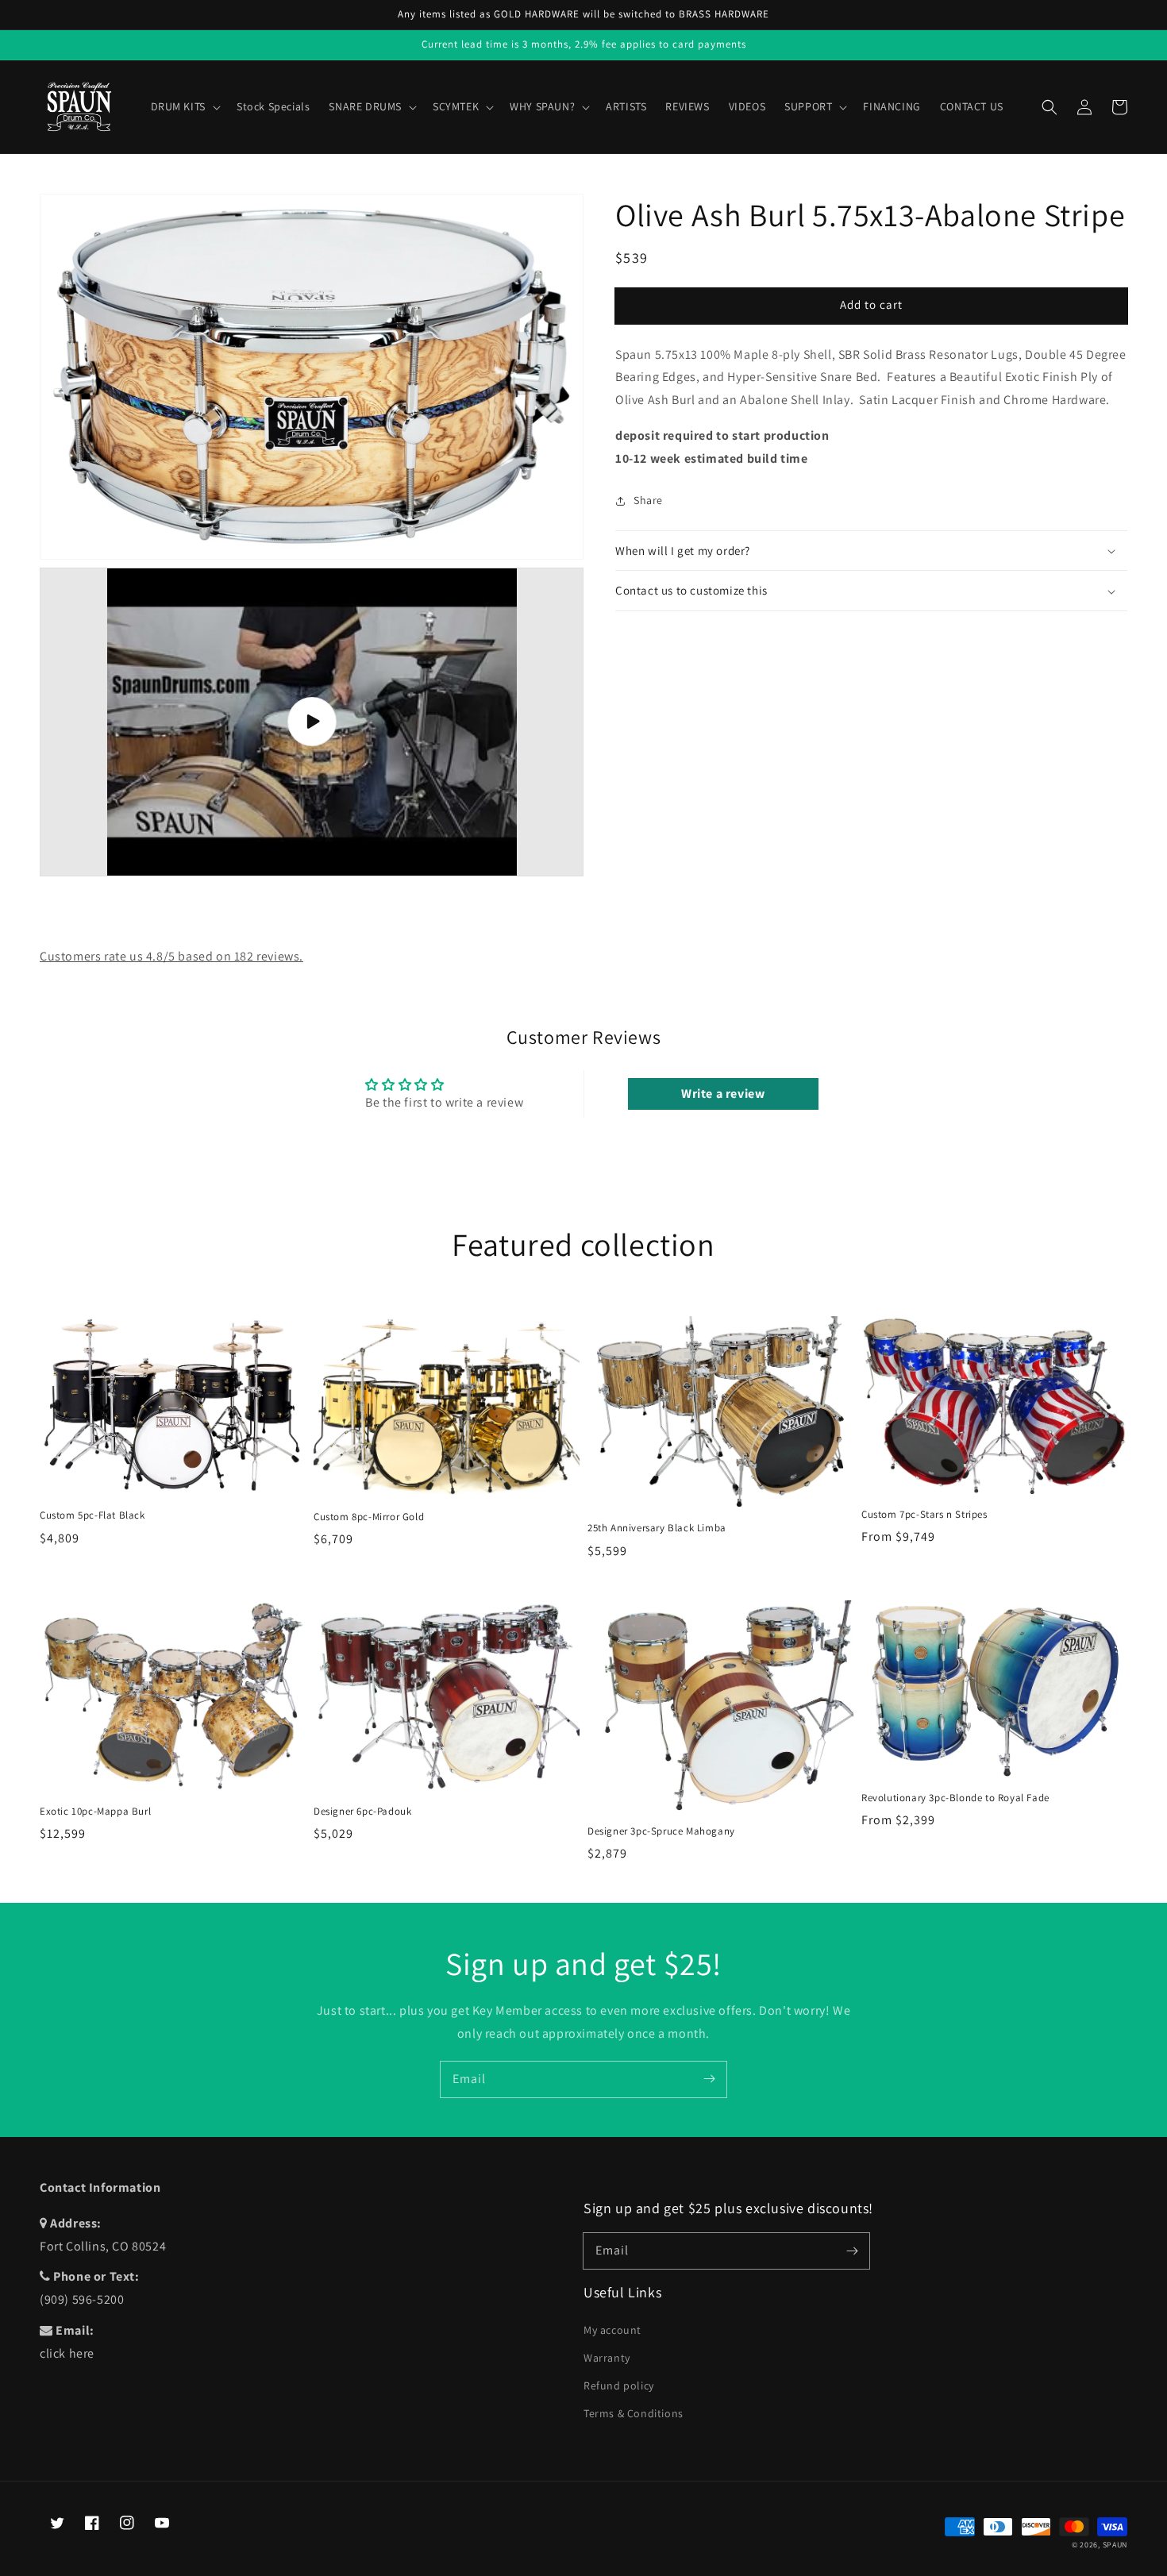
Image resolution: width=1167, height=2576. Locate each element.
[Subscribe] (709, 2079)
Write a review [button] (723, 1094)
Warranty (607, 2358)
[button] (1050, 107)
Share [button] (648, 500)
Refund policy (619, 2385)
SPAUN (1115, 2545)
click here (67, 2353)
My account (612, 2330)
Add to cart (871, 305)
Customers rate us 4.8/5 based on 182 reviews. (171, 956)
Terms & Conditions (634, 2413)
